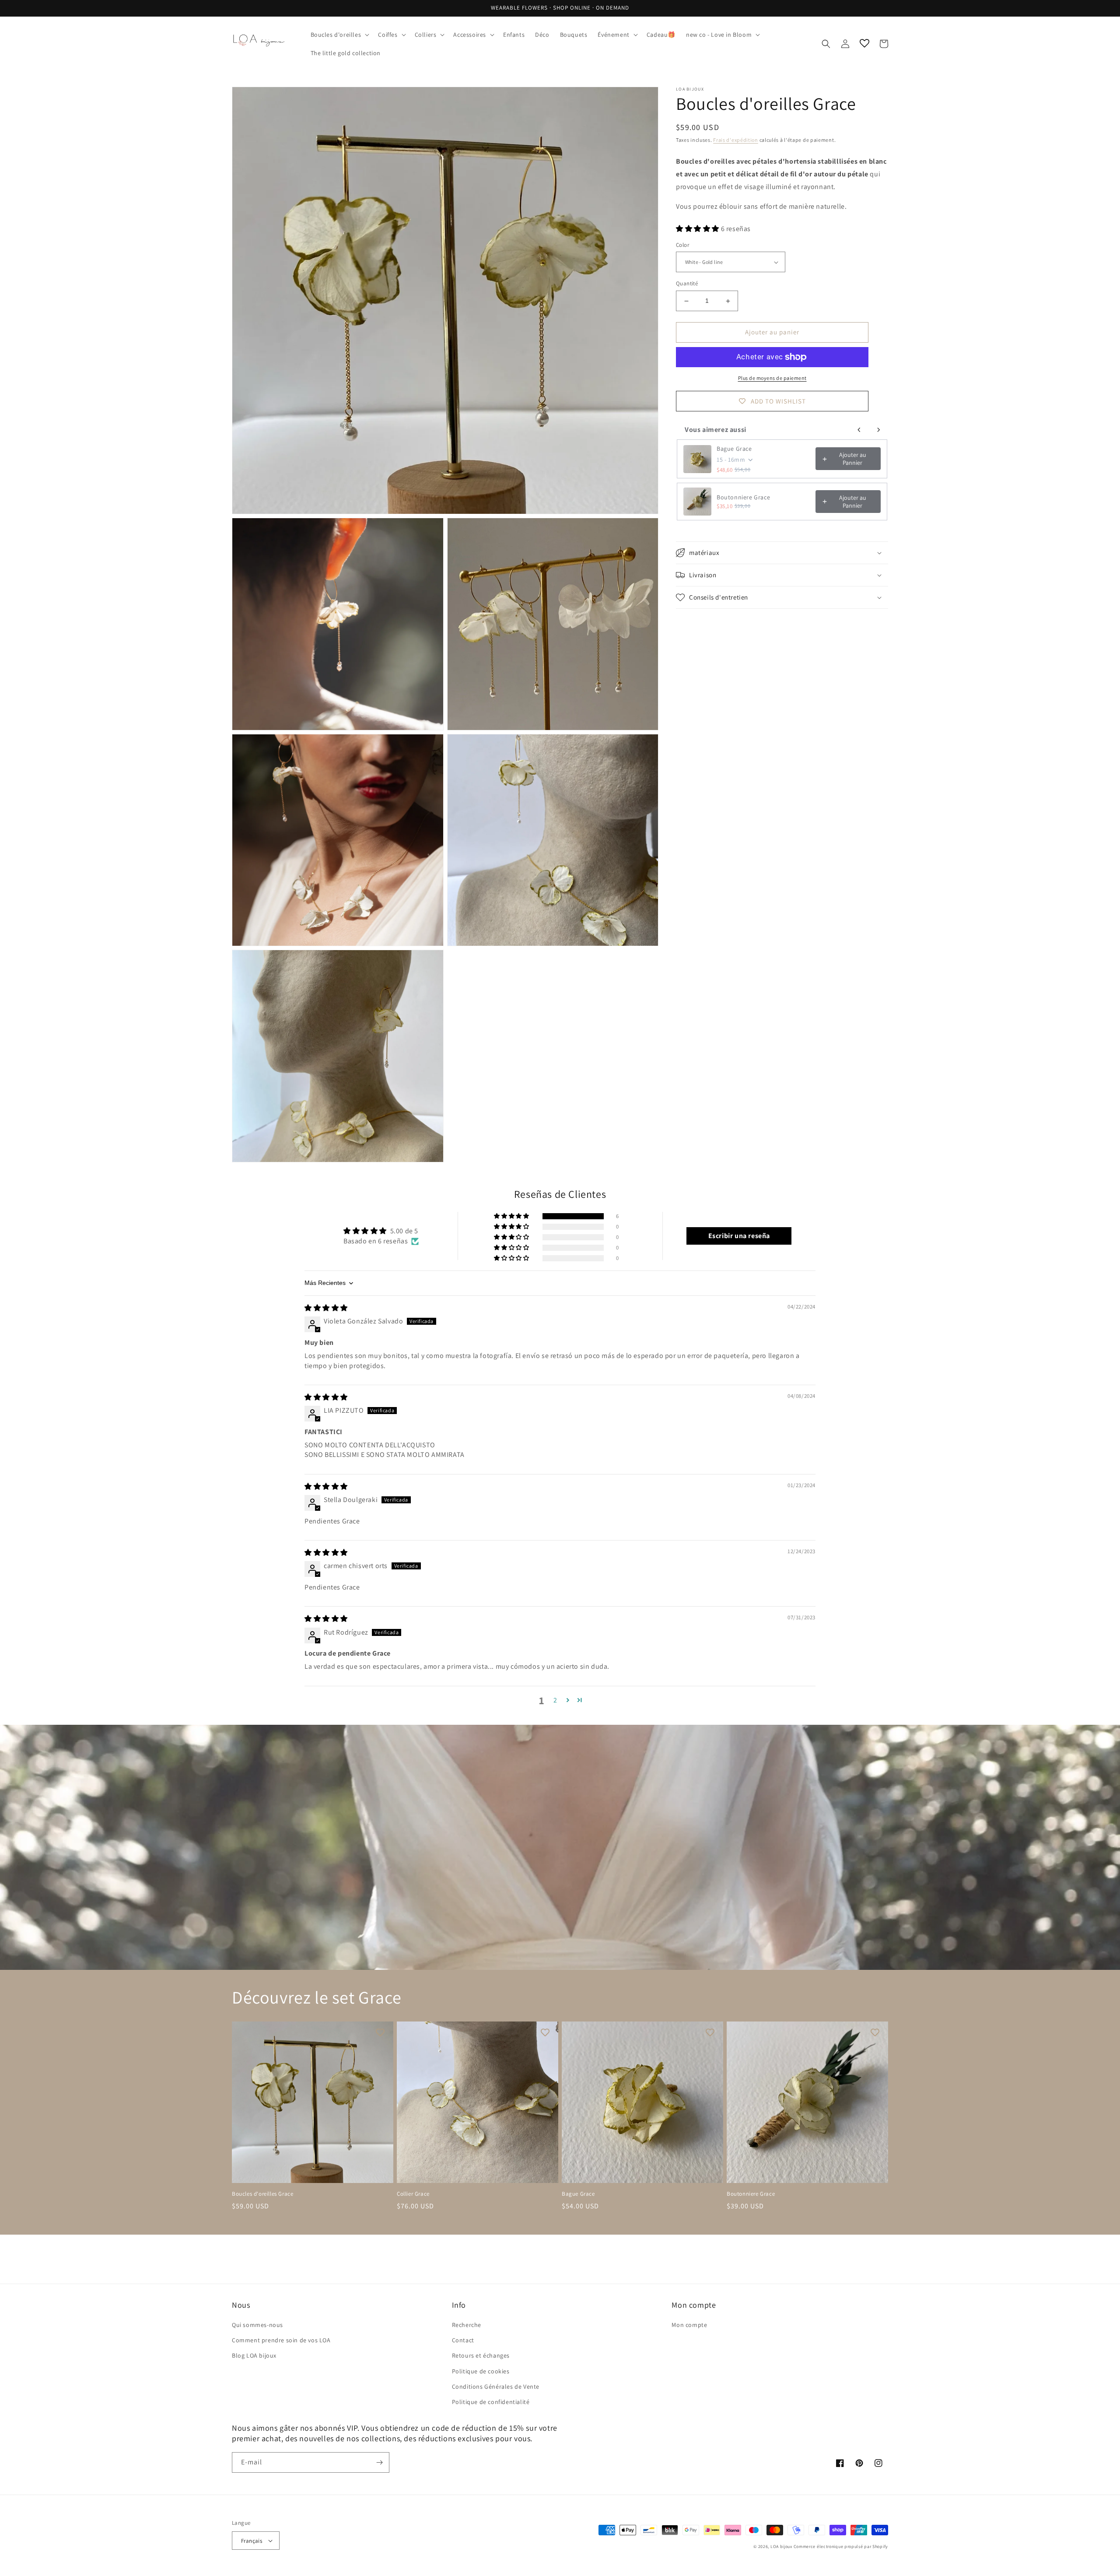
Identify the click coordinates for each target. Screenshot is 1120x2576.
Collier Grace (413, 2194)
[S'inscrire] (379, 2462)
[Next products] (878, 430)
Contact (463, 2340)
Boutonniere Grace (743, 498)
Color (682, 245)
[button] (339, 35)
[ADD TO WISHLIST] (380, 2032)
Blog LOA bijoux (254, 2355)
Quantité (687, 284)
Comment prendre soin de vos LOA (281, 2340)
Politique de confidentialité (491, 2402)
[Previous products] (859, 430)
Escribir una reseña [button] (739, 1236)
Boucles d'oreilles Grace (262, 2194)
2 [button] (555, 1700)
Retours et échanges (481, 2355)
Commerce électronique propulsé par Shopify (841, 2546)
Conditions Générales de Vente (496, 2386)
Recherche (467, 2325)
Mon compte (689, 2325)
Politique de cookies (481, 2371)
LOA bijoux (782, 2546)
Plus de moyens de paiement (772, 378)
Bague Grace (734, 449)
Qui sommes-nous (257, 2325)
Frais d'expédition (736, 140)
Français (252, 2541)
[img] (326, 1308)
